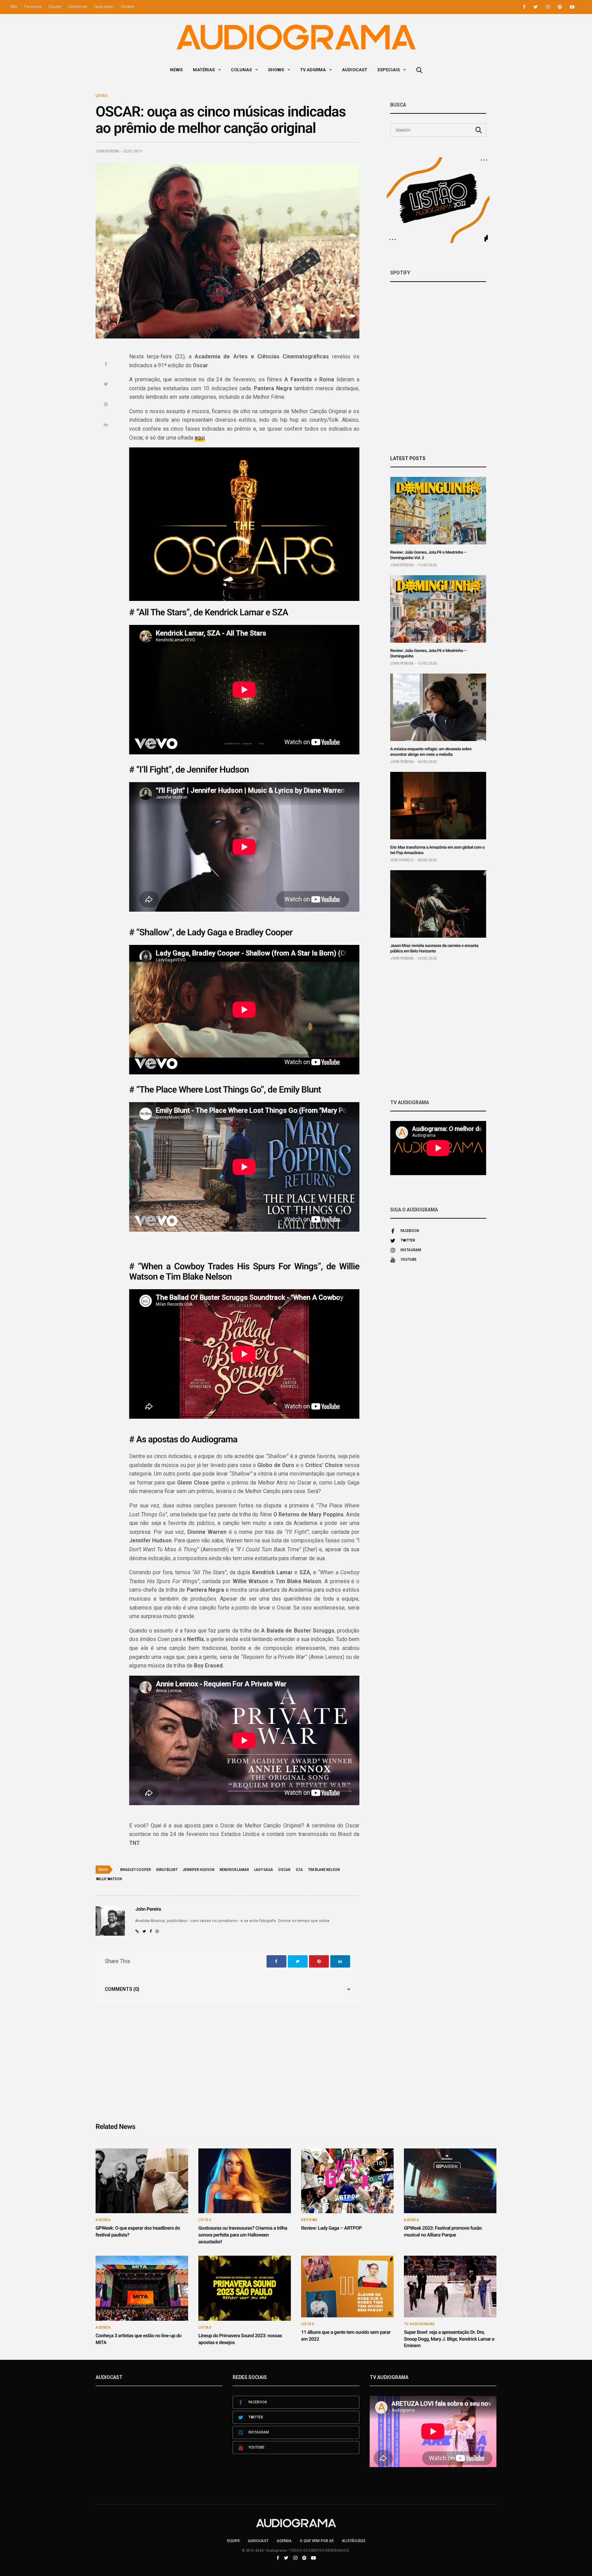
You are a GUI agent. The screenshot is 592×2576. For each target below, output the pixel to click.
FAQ (14, 7)
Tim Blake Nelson (324, 1870)
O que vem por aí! (317, 2541)
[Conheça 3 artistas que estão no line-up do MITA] (142, 2288)
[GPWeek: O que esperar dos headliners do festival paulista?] (142, 2181)
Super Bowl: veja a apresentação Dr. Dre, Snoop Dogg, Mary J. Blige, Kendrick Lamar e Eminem (449, 2339)
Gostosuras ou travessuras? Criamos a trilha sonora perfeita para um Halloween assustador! (243, 2235)
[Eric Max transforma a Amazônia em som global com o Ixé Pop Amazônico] (438, 806)
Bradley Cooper (136, 1870)
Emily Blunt (167, 1870)
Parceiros (33, 7)
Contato (127, 7)
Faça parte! (104, 7)
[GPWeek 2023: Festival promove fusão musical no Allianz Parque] (450, 2181)
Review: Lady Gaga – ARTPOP (331, 2228)
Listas (102, 96)
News (176, 70)
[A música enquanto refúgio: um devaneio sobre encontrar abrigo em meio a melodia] (438, 707)
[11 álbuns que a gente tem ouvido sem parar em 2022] (347, 2287)
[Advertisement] (438, 1030)
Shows (276, 70)
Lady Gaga (264, 1870)
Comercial (78, 7)
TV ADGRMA (313, 70)
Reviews (310, 2220)
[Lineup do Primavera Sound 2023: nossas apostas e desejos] (245, 2288)
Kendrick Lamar (234, 1870)
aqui (200, 438)
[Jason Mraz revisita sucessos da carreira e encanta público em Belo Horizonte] (438, 904)
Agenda (103, 2220)
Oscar (284, 1870)
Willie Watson (109, 1879)
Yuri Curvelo (402, 860)
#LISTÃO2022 (354, 2541)
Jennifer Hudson (199, 1870)
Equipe (55, 7)
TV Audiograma (420, 2324)
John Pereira (107, 151)
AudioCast (355, 70)
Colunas (241, 70)
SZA (299, 1870)
